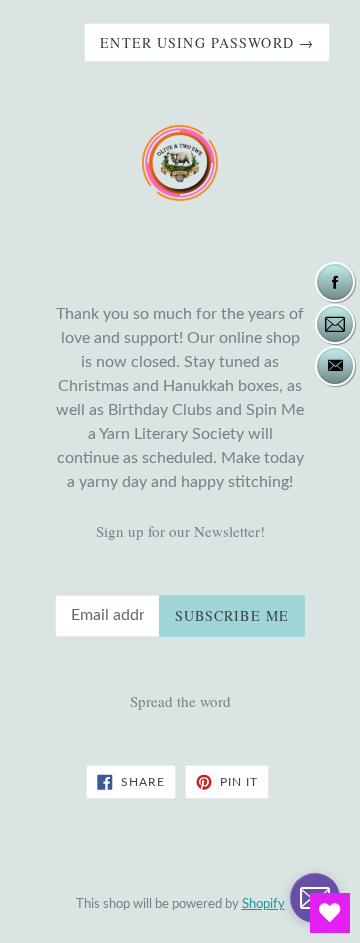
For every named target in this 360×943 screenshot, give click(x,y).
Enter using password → (207, 42)
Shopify (263, 904)
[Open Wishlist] (330, 913)
